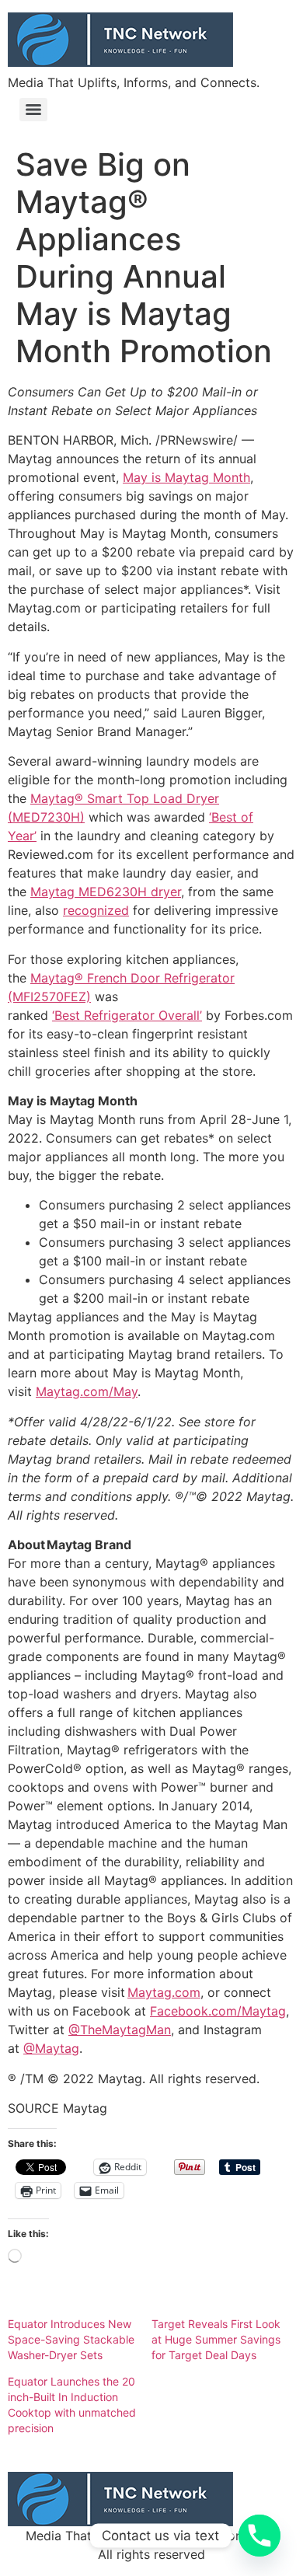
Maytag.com (164, 1992)
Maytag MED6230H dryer (106, 892)
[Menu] (33, 110)
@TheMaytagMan (120, 2030)
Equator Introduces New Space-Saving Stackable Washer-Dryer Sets (71, 2339)
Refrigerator (119, 1015)
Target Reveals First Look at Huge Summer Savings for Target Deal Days (216, 2339)
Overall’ (178, 1015)
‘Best (68, 1015)
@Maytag (51, 2048)
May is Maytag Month (186, 477)
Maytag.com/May (87, 1391)
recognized (96, 910)
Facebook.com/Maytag (218, 2011)
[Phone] (259, 2536)
